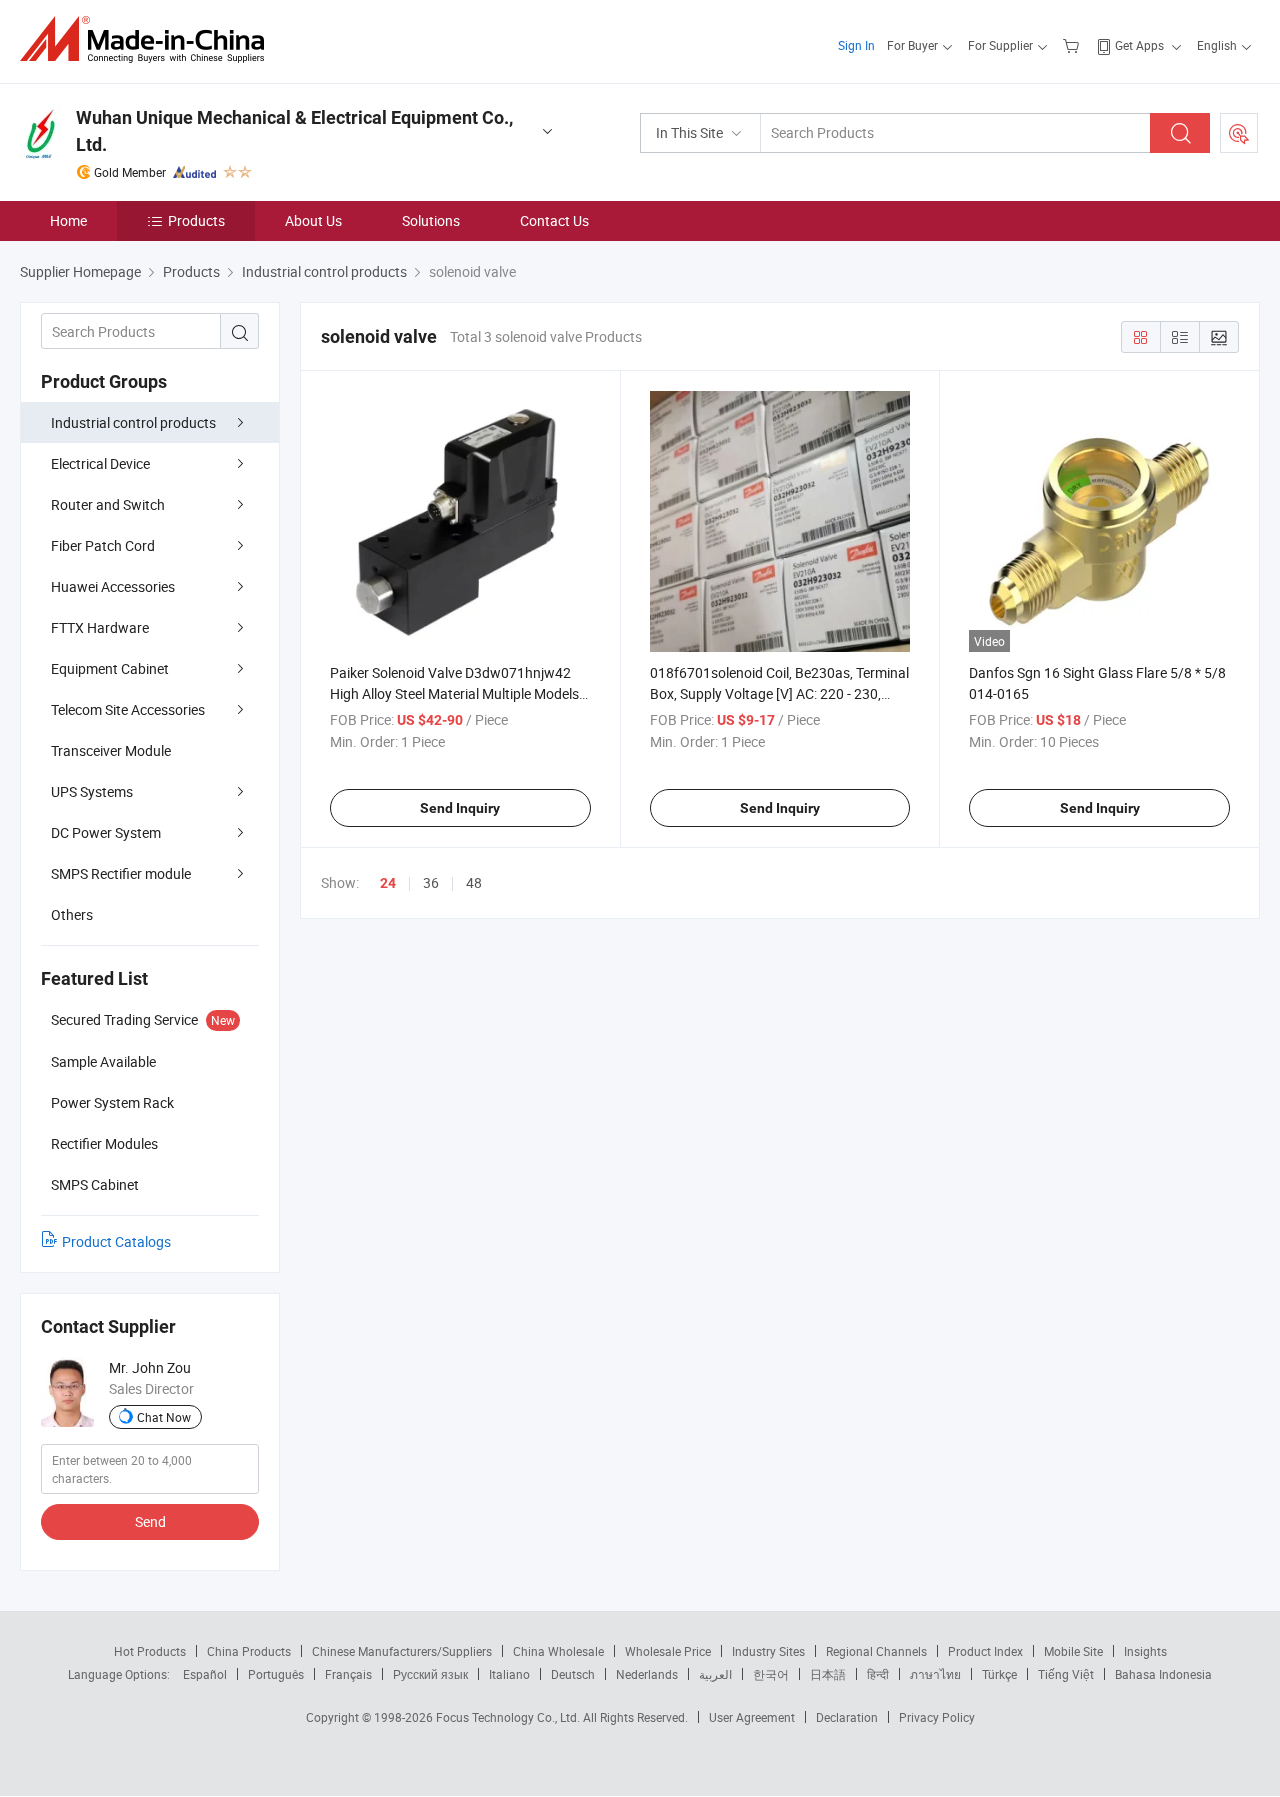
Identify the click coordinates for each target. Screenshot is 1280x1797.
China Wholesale (558, 1651)
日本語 (828, 1674)
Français (348, 1674)
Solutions (431, 220)
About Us (313, 220)
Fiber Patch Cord (103, 545)
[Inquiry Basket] (1073, 45)
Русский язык (430, 1674)
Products (196, 220)
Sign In (856, 45)
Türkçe (999, 1674)
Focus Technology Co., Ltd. (509, 1717)
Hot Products (150, 1651)
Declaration (847, 1717)
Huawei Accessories (113, 586)
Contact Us (554, 220)
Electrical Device (100, 463)
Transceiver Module (111, 750)
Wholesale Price (668, 1651)
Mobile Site (1073, 1651)
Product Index (985, 1651)
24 (388, 883)
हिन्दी (878, 1674)
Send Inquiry (460, 808)
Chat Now (164, 1417)
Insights (1145, 1651)
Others (72, 914)
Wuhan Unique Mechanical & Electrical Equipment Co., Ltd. (294, 131)
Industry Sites (768, 1651)
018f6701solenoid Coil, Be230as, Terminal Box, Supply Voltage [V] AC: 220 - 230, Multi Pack (779, 693)
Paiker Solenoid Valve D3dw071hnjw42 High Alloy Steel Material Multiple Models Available (454, 693)
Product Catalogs (116, 1241)
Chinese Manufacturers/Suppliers (402, 1651)
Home (68, 220)
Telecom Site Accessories (128, 709)
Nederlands (647, 1674)
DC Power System (106, 832)
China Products (249, 1651)
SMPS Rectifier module (121, 873)
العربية (715, 1674)
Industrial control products (133, 422)
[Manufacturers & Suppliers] (148, 39)
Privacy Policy (937, 1717)
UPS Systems (92, 791)
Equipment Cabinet (110, 668)
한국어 (771, 1674)
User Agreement (752, 1717)
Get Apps (1139, 45)
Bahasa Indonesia (1163, 1674)
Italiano (509, 1674)
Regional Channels (876, 1651)
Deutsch (573, 1674)
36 (431, 882)
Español (205, 1674)
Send (150, 1521)
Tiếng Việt (1066, 1674)
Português (276, 1674)
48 (474, 882)
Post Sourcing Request (1239, 133)
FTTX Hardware (100, 627)
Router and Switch (108, 504)
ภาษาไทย (935, 1674)
